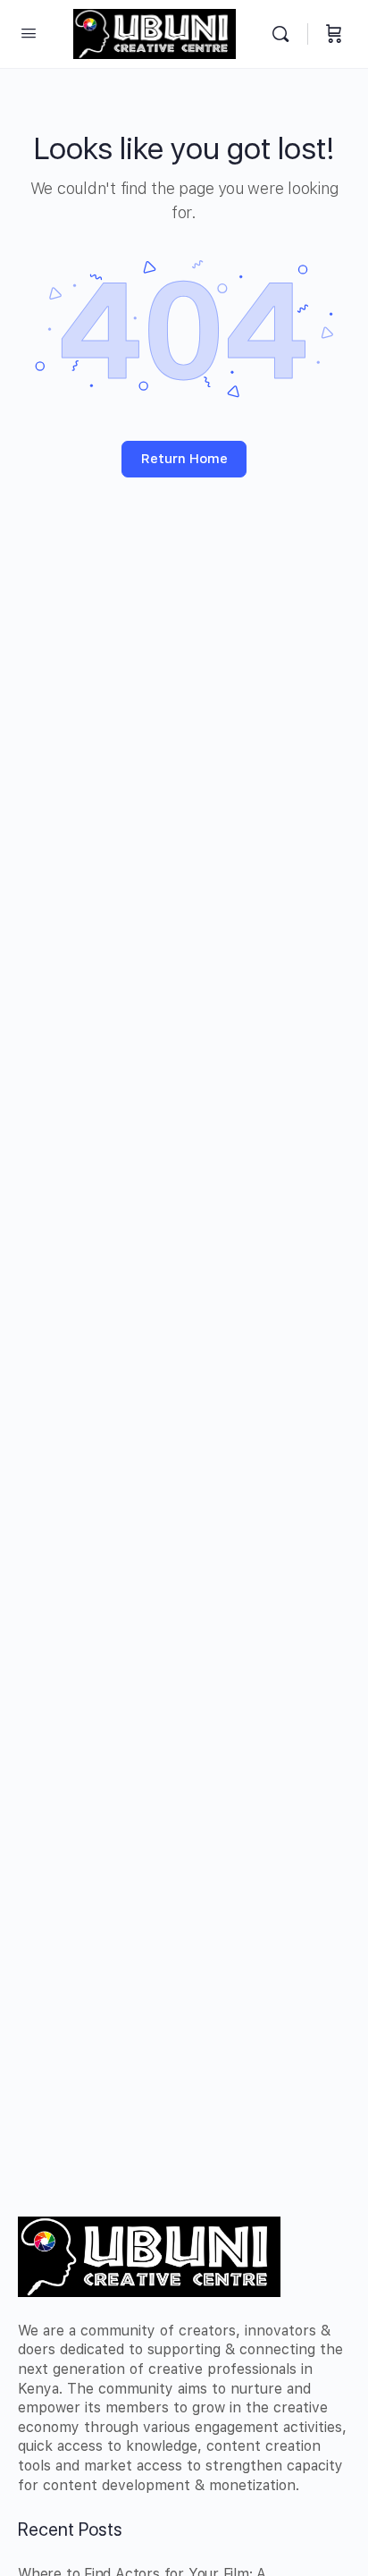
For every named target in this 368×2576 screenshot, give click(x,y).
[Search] (285, 34)
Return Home (184, 459)
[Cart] (334, 34)
